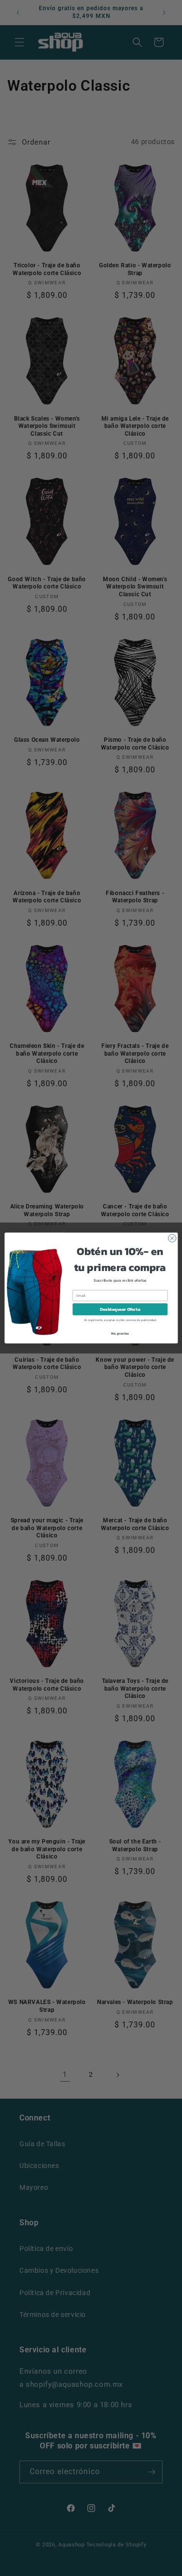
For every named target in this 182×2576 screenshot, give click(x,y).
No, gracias (120, 1333)
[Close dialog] (172, 1238)
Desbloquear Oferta (120, 1309)
